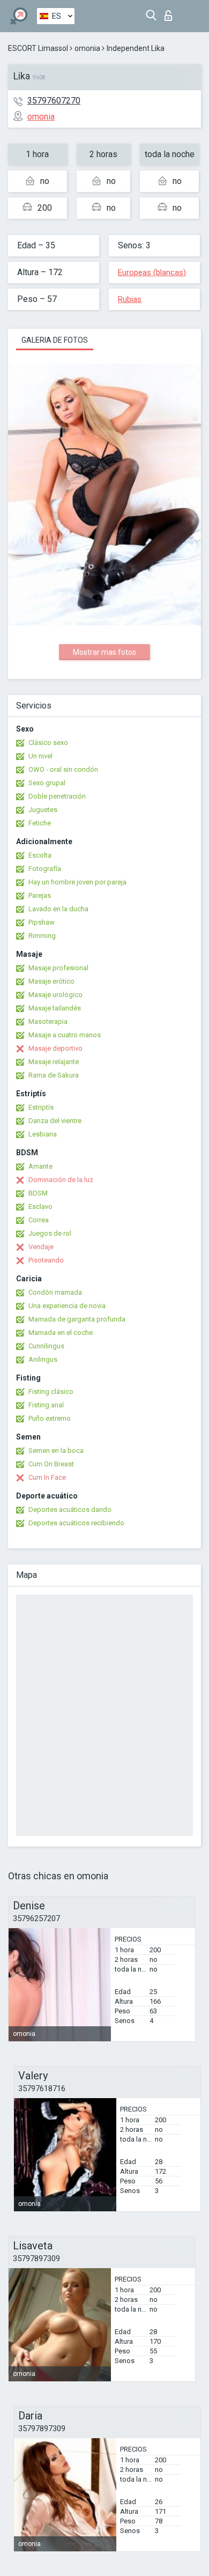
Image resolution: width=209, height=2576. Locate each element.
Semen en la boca (56, 1451)
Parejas (40, 895)
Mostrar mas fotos (104, 652)
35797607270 (54, 101)
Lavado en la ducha (58, 909)
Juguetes (43, 810)
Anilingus (43, 1359)
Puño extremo (50, 1418)
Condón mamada (55, 1292)
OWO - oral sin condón (63, 769)
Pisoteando (46, 1260)
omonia (87, 48)
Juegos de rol (50, 1233)
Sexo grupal (47, 783)
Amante (40, 1166)
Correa (39, 1220)
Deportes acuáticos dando (70, 1510)
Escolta (40, 855)
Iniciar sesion (171, 13)
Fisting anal (46, 1405)
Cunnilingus (46, 1346)
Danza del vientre (55, 1121)
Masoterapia (48, 1021)
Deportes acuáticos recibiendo (76, 1523)
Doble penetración (57, 796)
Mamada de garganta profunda (77, 1319)
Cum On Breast (51, 1464)
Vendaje (41, 1247)
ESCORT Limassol (38, 48)
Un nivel (40, 756)
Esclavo (40, 1206)
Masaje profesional (58, 968)
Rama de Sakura (54, 1075)
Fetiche (40, 823)
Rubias (130, 299)
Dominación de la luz (61, 1180)
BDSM (38, 1193)
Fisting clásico (51, 1392)
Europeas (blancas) (152, 272)
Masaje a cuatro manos (65, 1035)
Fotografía (45, 869)
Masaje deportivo (55, 1048)
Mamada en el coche (61, 1333)
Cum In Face (47, 1477)
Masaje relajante (54, 1062)
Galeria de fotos (55, 340)
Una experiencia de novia (67, 1306)
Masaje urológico (55, 995)
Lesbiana (43, 1134)
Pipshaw (42, 922)
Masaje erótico (51, 981)
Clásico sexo (48, 743)
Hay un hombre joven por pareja (77, 882)
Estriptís (41, 1107)
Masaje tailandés (55, 1008)
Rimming (42, 936)
